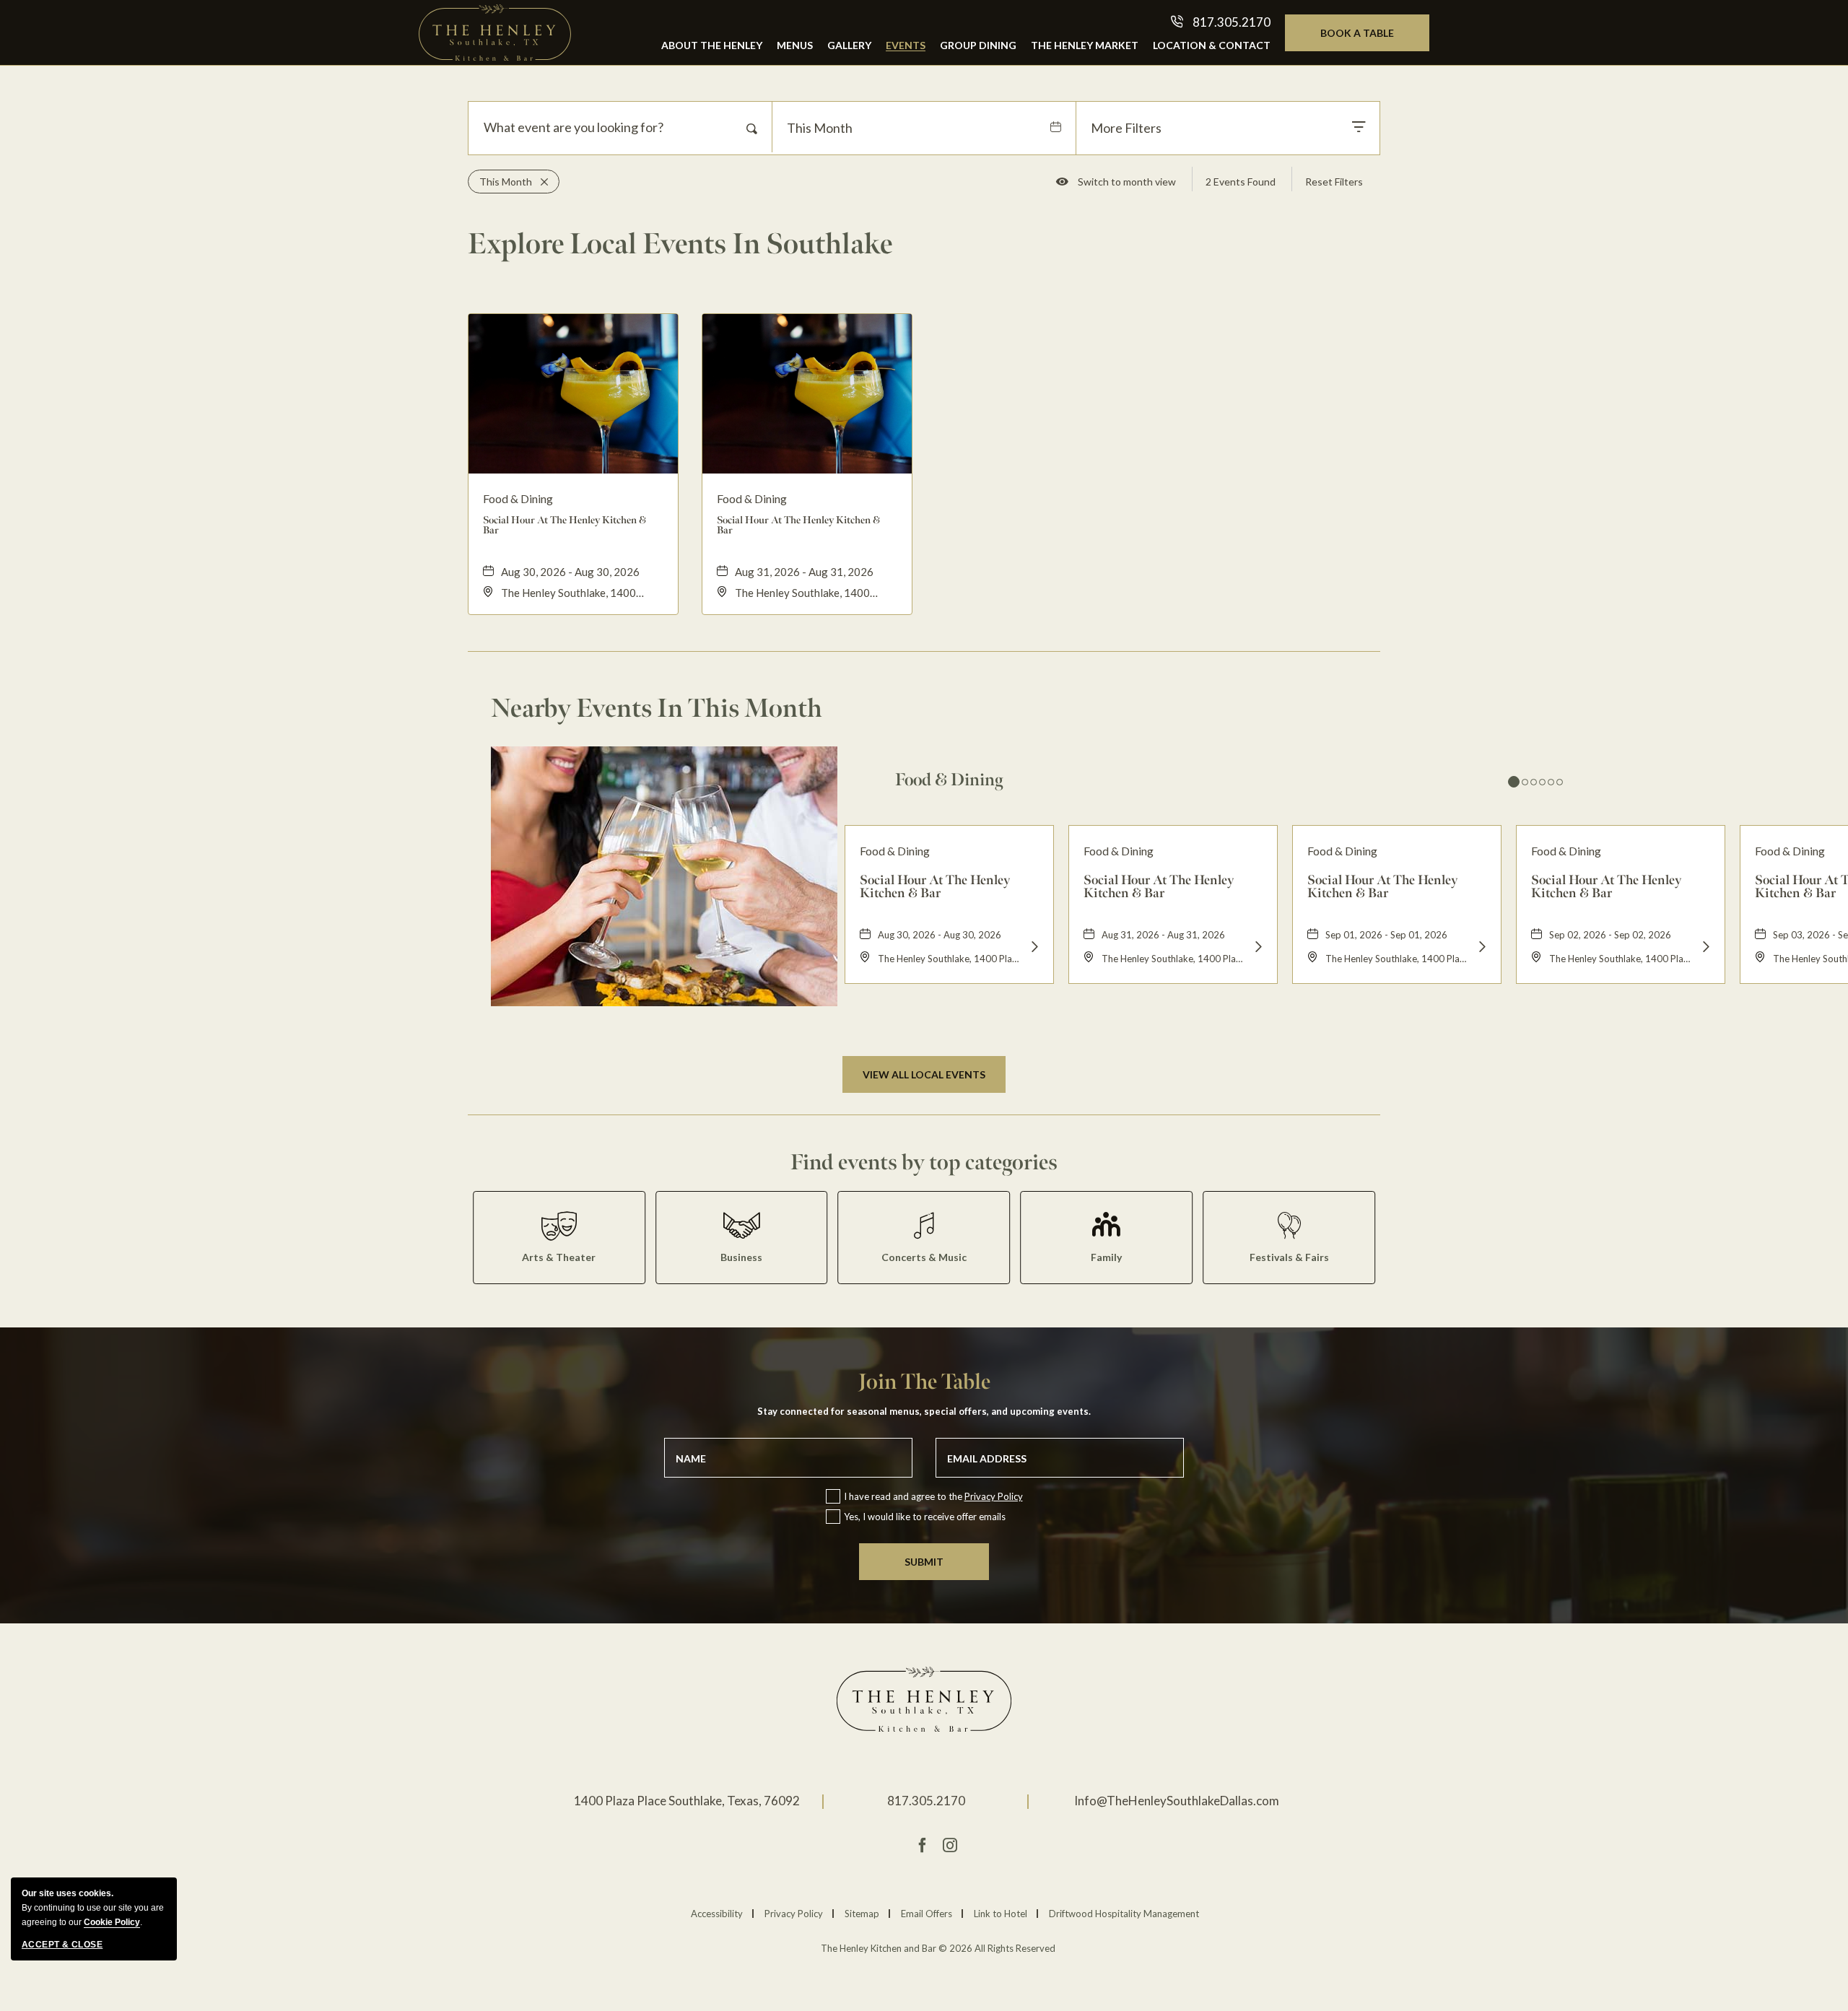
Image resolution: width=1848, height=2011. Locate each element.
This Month (820, 128)
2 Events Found (1241, 182)
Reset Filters (1334, 182)
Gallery (849, 45)
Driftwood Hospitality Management (1124, 1914)
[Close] (540, 182)
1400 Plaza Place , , (687, 1801)
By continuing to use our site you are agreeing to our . (93, 1908)
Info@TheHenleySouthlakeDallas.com (1177, 1801)
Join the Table (924, 1382)
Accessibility (717, 1914)
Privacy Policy (994, 1496)
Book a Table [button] (1372, 39)
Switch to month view (1126, 184)
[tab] (1514, 782)
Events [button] (906, 45)
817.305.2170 (926, 1801)
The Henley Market (1085, 45)
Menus (795, 45)
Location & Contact (1212, 45)
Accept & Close (62, 1945)
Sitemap (862, 1914)
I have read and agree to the (933, 1496)
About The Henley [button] (712, 45)
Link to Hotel (1001, 1914)
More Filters (1126, 128)
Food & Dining (949, 780)
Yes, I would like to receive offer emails (925, 1517)
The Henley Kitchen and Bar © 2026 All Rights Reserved (938, 1949)
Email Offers (927, 1914)
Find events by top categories (924, 1162)
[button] (924, 1074)
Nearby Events (657, 708)
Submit (924, 1562)
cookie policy (112, 1922)
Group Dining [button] (978, 45)
